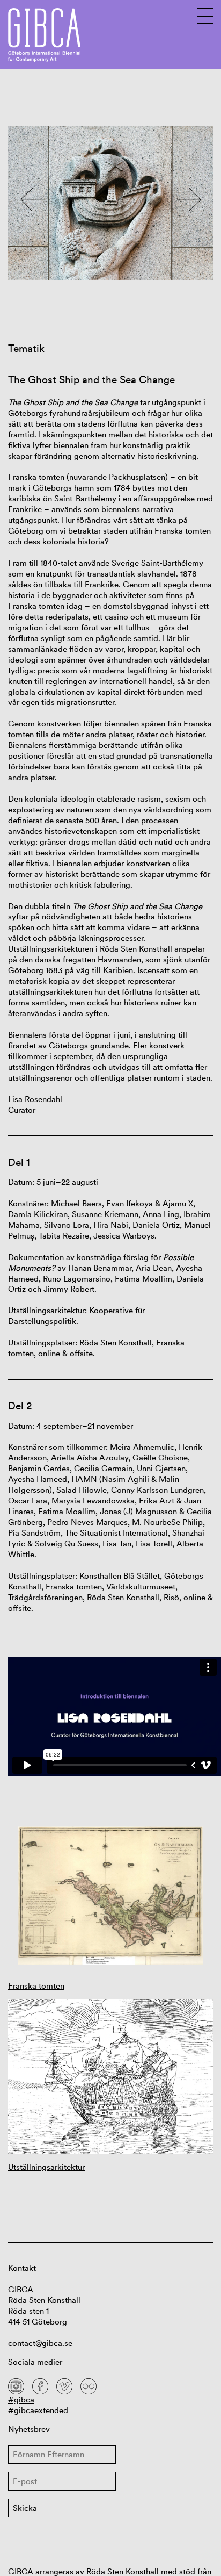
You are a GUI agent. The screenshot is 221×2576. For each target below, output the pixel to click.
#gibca (21, 2399)
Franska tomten (36, 1986)
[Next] (189, 199)
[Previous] (32, 199)
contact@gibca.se (40, 2343)
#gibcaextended (38, 2410)
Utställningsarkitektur (46, 2167)
